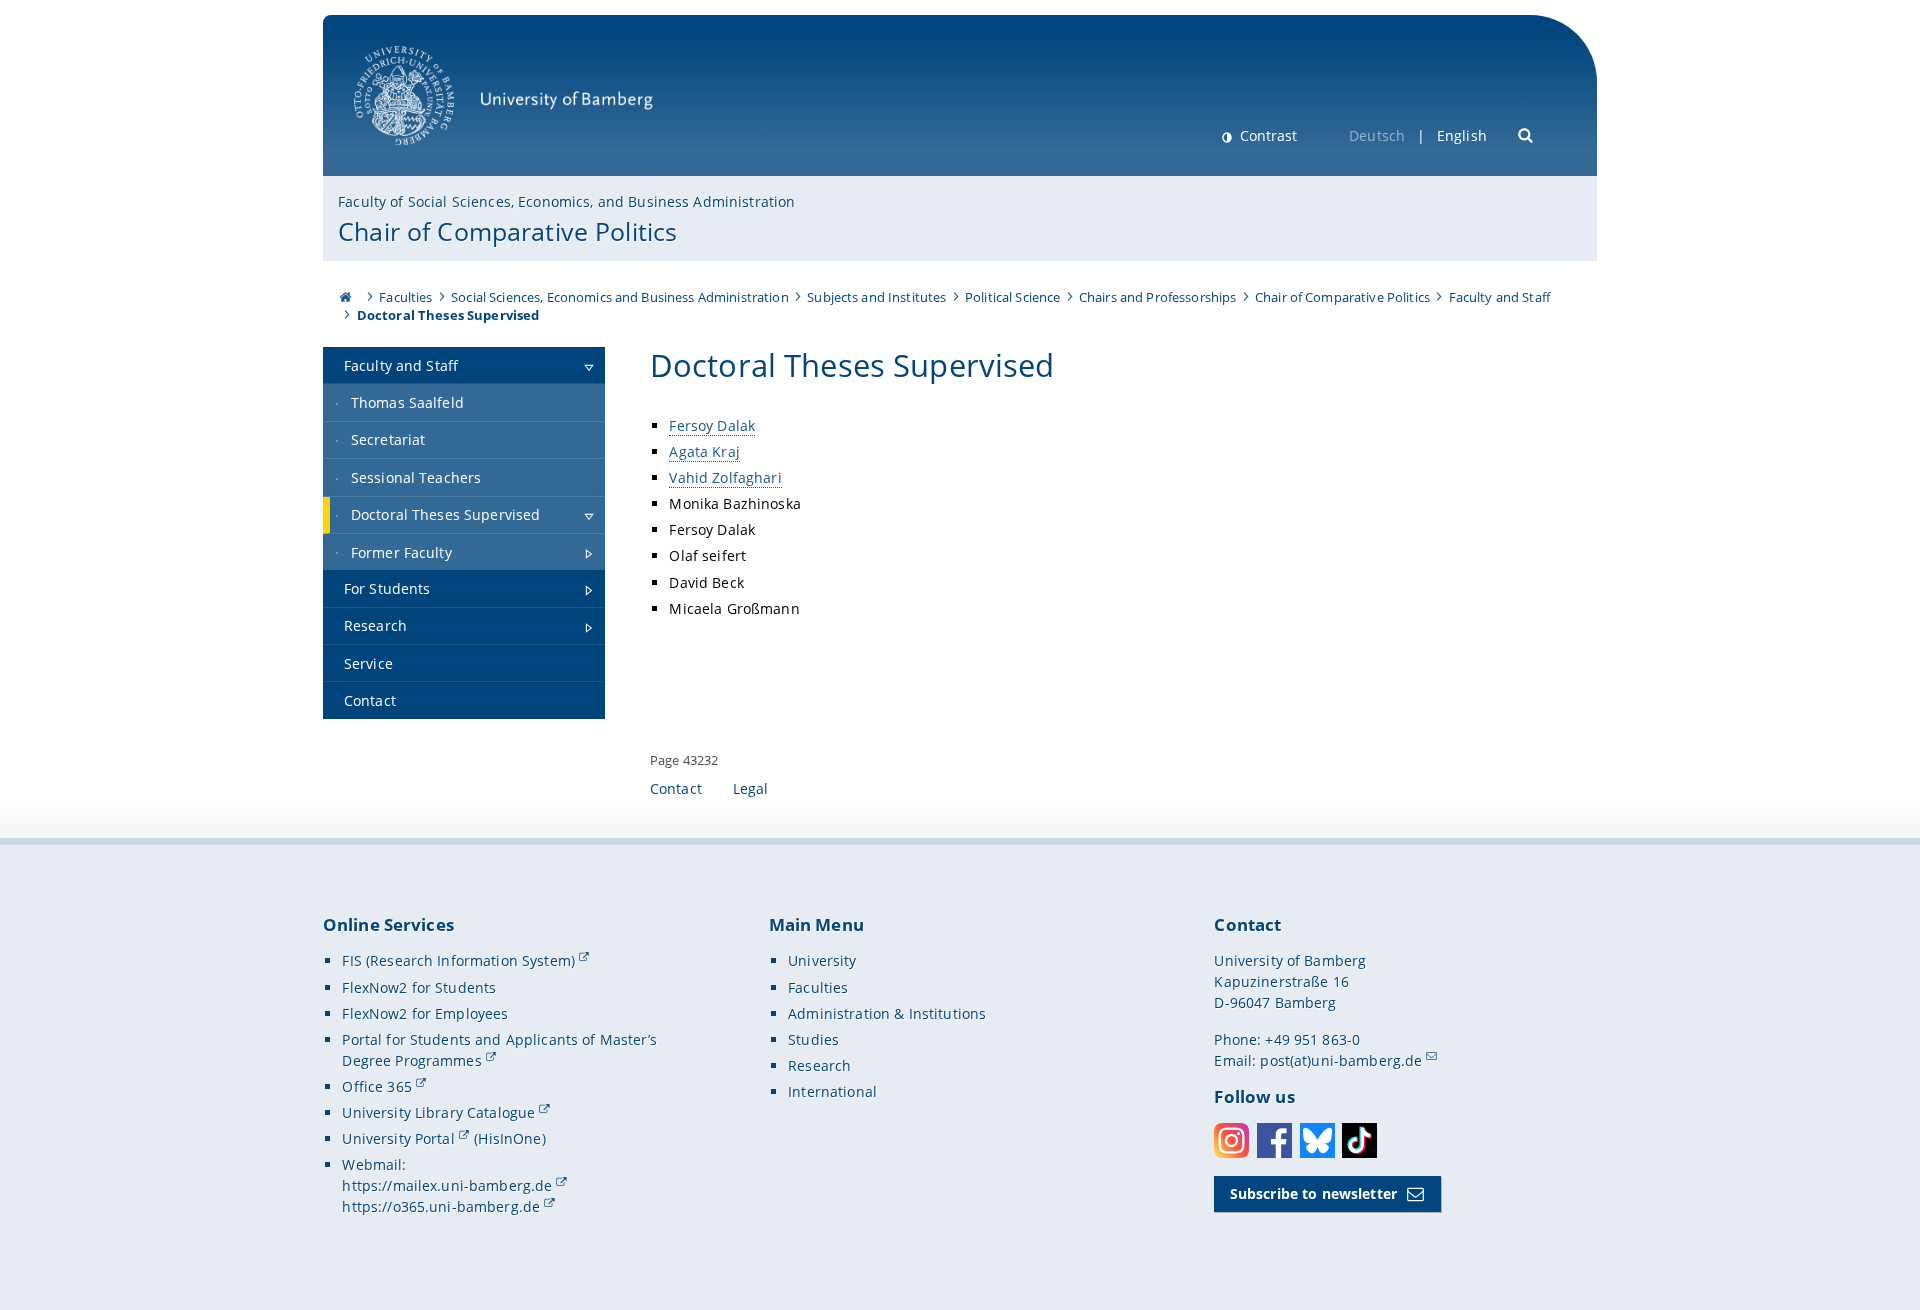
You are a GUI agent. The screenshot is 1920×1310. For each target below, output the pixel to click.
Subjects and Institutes (876, 297)
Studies (813, 1039)
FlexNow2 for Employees (425, 1013)
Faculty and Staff (1499, 297)
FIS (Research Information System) (458, 960)
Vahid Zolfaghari (725, 477)
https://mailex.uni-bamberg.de (447, 1185)
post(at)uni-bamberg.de (1341, 1060)
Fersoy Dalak (712, 425)
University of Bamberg (430, 155)
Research (819, 1065)
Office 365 (376, 1086)
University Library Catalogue (438, 1112)
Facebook (1274, 1140)
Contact (676, 788)
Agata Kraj (704, 451)
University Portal (398, 1138)
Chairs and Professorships (1158, 297)
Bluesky (1317, 1140)
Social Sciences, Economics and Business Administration (620, 297)
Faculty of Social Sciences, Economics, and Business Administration (566, 201)
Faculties (405, 297)
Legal (751, 788)
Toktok (1359, 1140)
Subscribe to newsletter (1313, 1193)
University (822, 960)
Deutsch (1377, 135)
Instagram (1231, 1140)
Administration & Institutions (887, 1013)
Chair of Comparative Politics (507, 231)
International (832, 1091)
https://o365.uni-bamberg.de (441, 1206)
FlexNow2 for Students (419, 987)
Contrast (1266, 135)
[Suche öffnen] (1526, 133)
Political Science (1012, 297)
